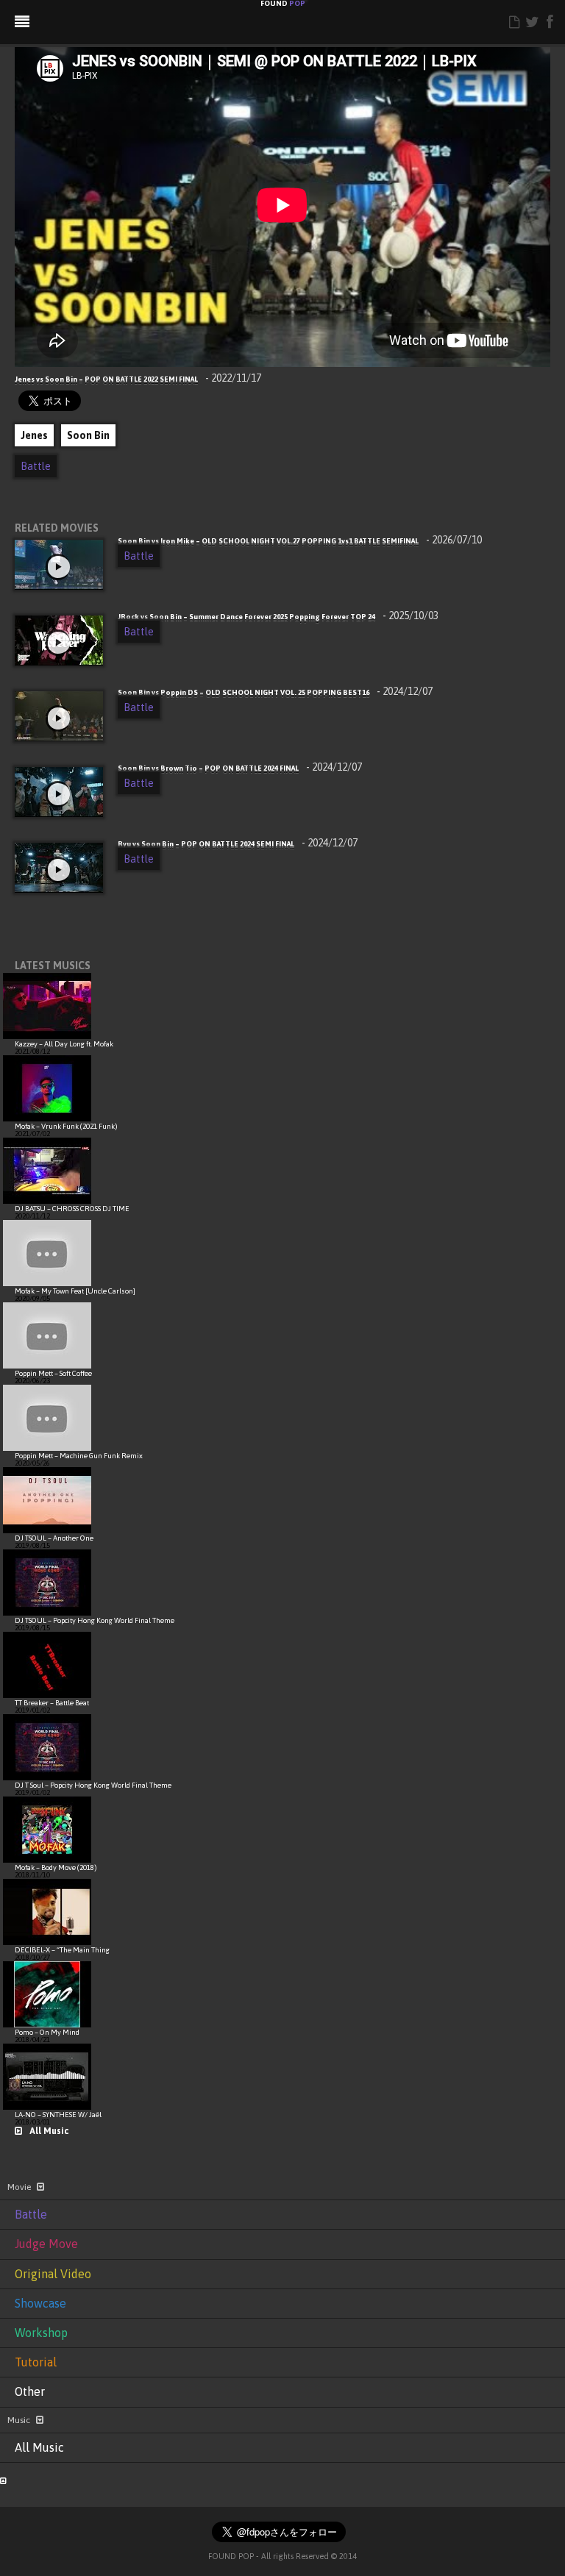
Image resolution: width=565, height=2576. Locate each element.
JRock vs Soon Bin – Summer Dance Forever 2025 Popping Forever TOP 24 (278, 617)
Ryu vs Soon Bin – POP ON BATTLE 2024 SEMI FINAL (238, 844)
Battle (36, 466)
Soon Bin (88, 435)
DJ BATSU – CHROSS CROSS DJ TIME (72, 1209)
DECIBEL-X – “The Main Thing (62, 1950)
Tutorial (36, 2362)
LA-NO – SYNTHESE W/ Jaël (58, 2115)
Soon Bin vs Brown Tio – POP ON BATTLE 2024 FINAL (240, 768)
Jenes (34, 435)
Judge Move (46, 2244)
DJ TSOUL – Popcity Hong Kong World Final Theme (95, 1620)
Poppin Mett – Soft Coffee (53, 1373)
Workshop (41, 2333)
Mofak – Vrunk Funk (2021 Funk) (66, 1126)
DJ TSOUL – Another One (54, 1538)
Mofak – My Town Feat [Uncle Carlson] (75, 1291)
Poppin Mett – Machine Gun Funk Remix (79, 1456)
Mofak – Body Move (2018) (56, 1867)
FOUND (283, 4)
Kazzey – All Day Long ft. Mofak (64, 1044)
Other (30, 2391)
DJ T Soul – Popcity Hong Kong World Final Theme (93, 1785)
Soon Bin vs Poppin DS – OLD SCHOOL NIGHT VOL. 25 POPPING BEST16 (275, 692)
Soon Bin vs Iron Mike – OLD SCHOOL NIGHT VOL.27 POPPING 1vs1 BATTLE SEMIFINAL (300, 541)
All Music (49, 2131)
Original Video (53, 2274)
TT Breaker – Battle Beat (52, 1703)
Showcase (40, 2303)
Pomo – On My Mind (47, 2032)
